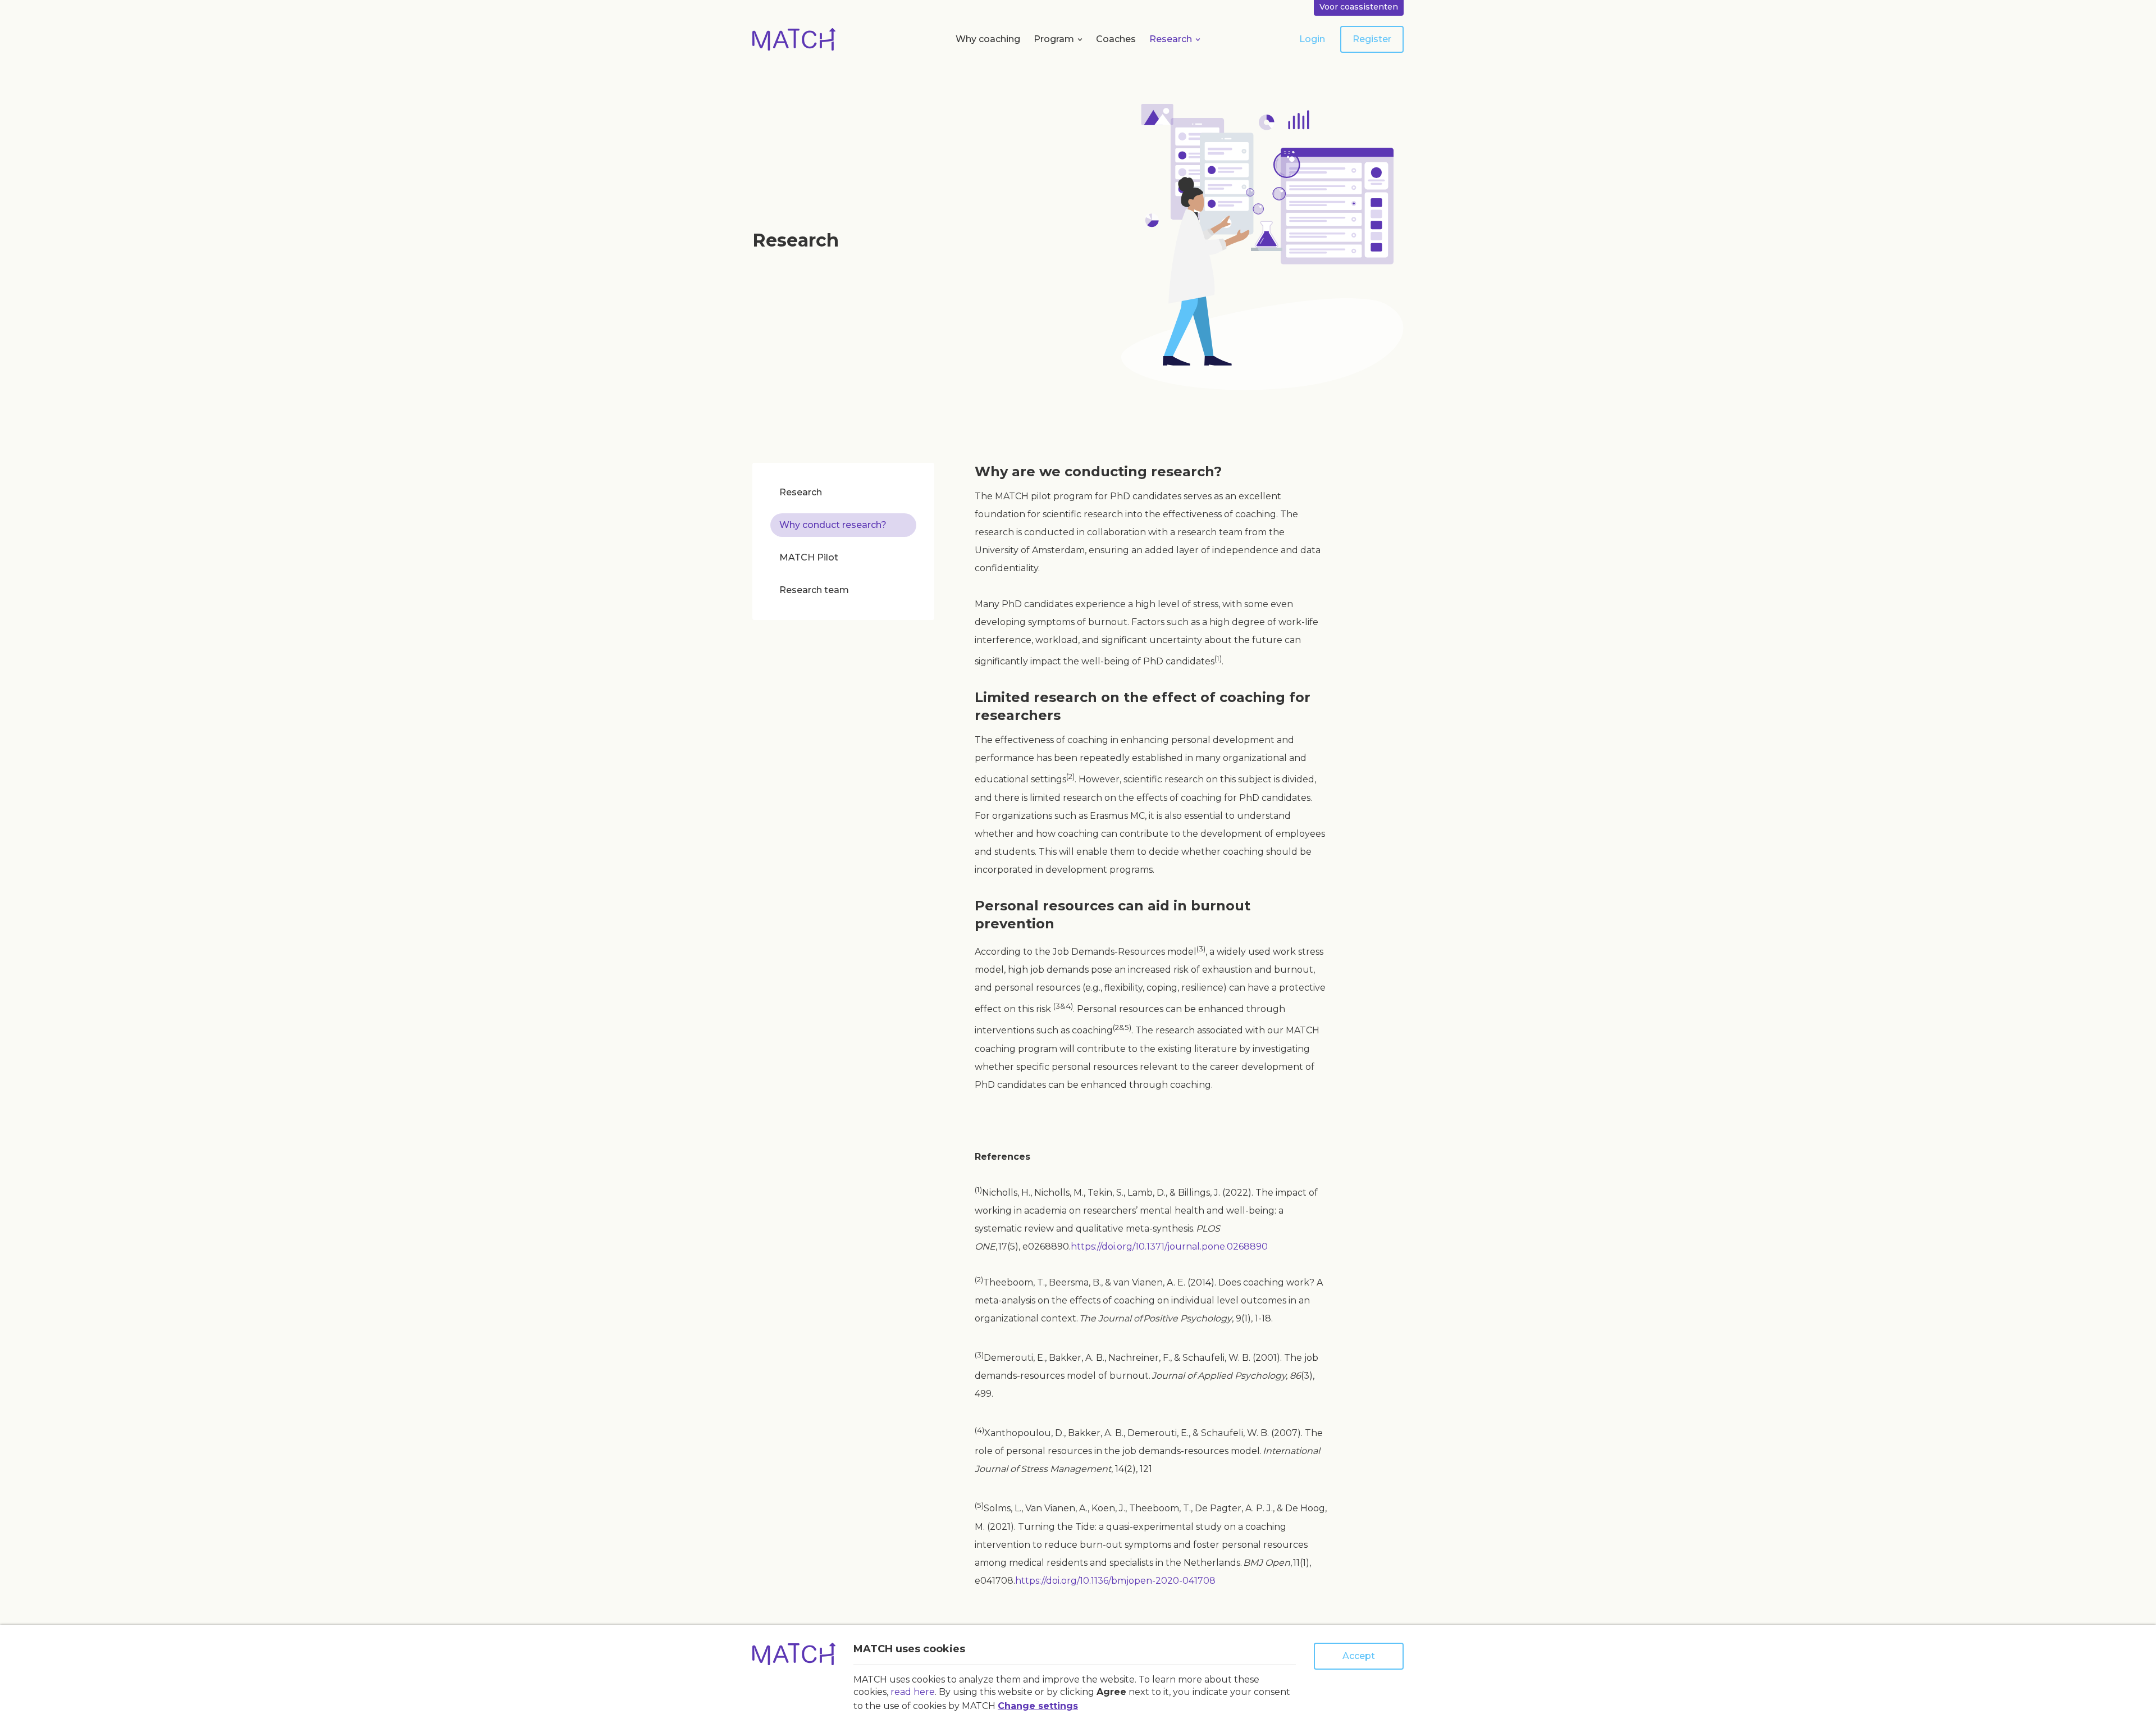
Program (1054, 39)
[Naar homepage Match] (794, 39)
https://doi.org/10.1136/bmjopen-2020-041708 (1115, 1581)
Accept (1359, 1656)
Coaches (1116, 39)
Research (1171, 39)
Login (1312, 39)
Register (1372, 39)
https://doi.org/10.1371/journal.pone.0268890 (1169, 1246)
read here (913, 1692)
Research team (814, 590)
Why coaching (988, 39)
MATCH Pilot (809, 557)
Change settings (1038, 1706)
